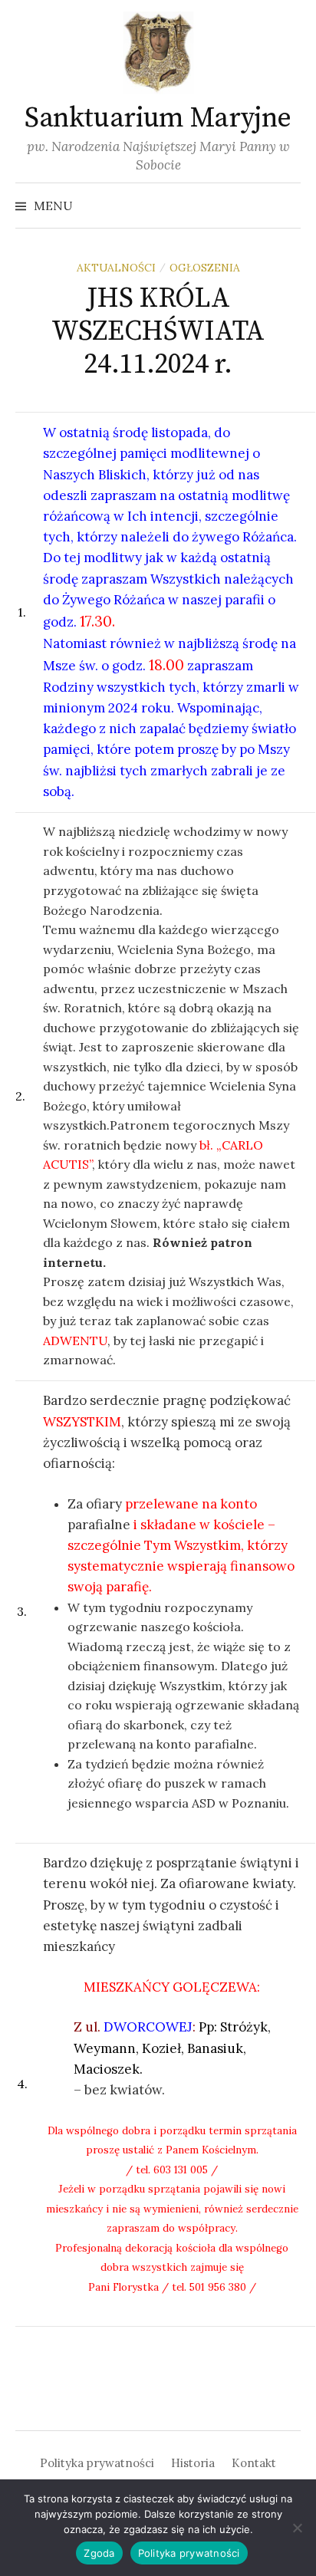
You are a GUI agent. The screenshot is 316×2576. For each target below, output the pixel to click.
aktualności (116, 268)
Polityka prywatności (97, 2463)
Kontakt (254, 2463)
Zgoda (99, 2553)
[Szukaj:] (288, 206)
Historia (193, 2463)
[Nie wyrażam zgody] (297, 2528)
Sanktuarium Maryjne (158, 118)
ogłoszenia (205, 268)
